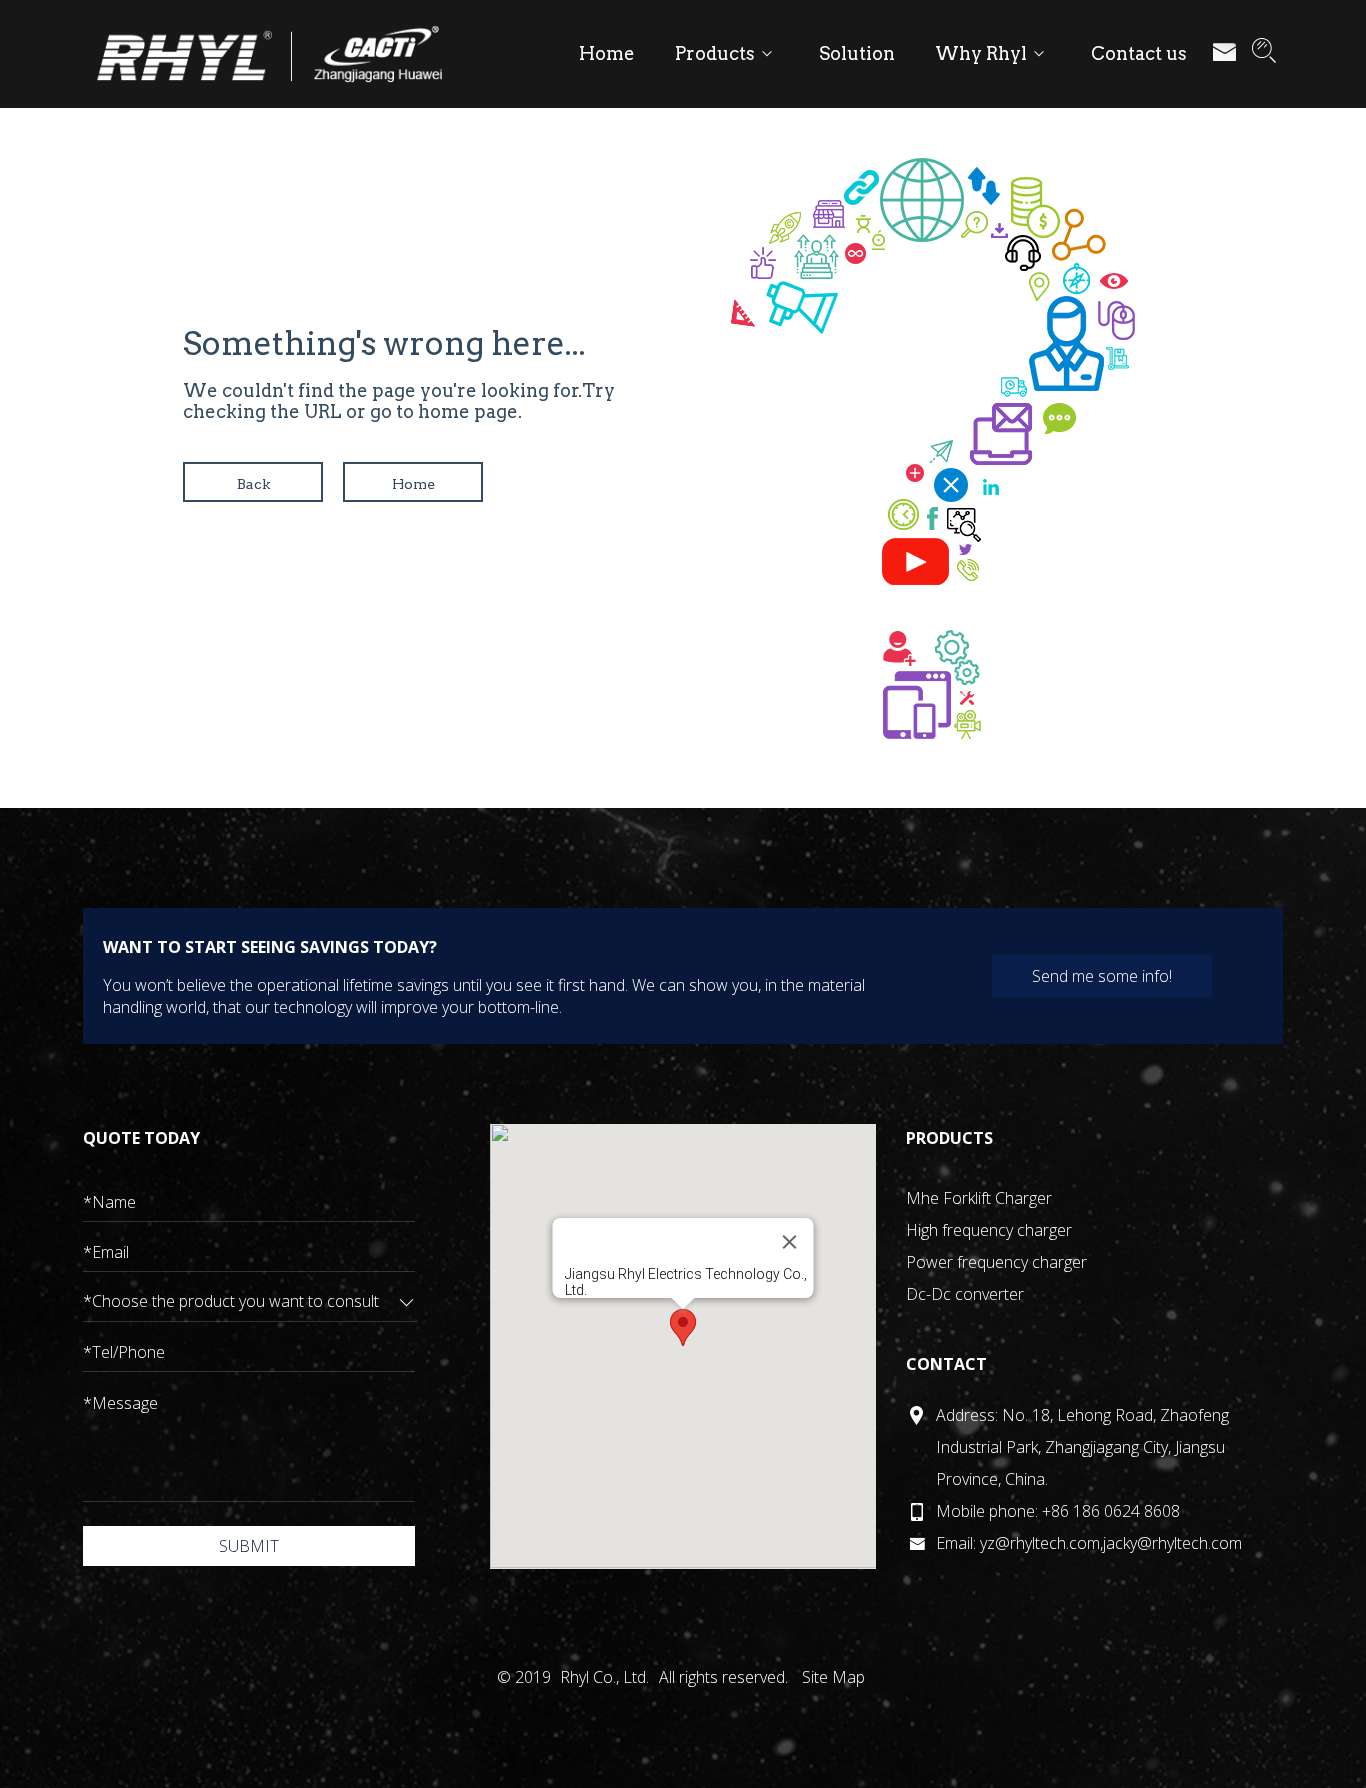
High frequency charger (989, 1230)
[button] (683, 1327)
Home (413, 484)
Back (253, 484)
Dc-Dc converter (965, 1294)
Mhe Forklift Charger (979, 1198)
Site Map (833, 1677)
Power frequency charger (996, 1262)
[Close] (789, 1242)
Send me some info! (1102, 976)
